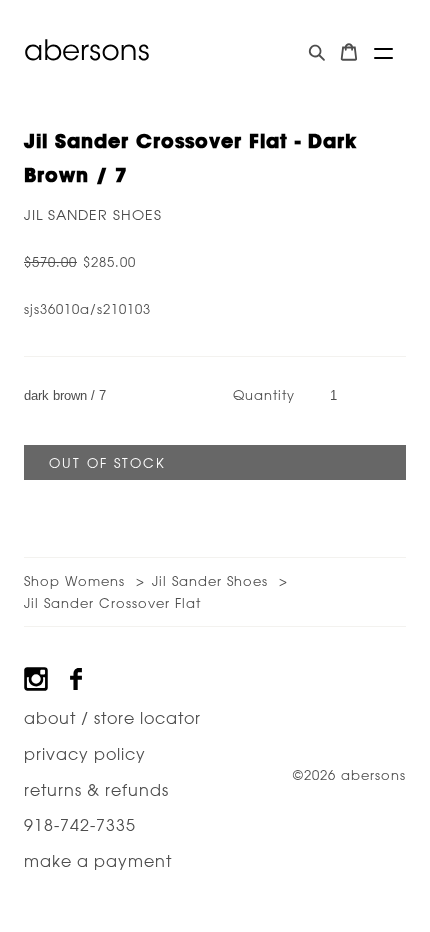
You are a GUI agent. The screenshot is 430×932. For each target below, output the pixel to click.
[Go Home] (87, 50)
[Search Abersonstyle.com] (317, 52)
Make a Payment (98, 861)
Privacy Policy (85, 754)
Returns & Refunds (96, 790)
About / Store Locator (112, 718)
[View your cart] (349, 52)
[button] (383, 53)
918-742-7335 (80, 825)
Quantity (264, 394)
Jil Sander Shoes (93, 215)
